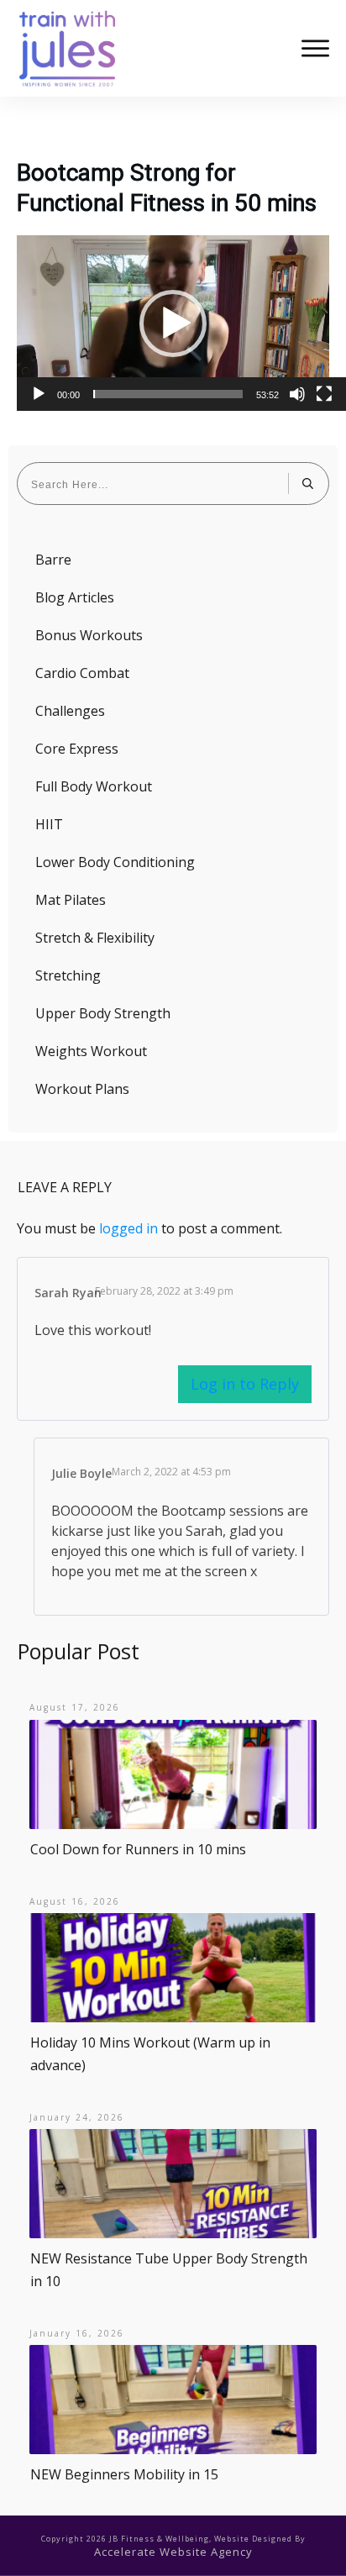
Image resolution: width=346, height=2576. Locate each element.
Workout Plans (82, 1089)
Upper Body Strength (103, 1013)
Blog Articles (75, 597)
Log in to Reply (245, 1384)
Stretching (68, 975)
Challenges (70, 711)
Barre (53, 560)
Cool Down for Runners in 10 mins (138, 1849)
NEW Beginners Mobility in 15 (124, 2474)
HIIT (49, 824)
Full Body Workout (94, 786)
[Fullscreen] (324, 394)
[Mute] (297, 394)
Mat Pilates (71, 900)
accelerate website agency (173, 2552)
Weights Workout (91, 1051)
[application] (173, 323)
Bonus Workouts (89, 635)
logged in (128, 1228)
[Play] (39, 394)
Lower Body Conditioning (115, 862)
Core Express (77, 749)
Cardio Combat (82, 673)
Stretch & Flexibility (95, 938)
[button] (173, 323)
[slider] (168, 394)
